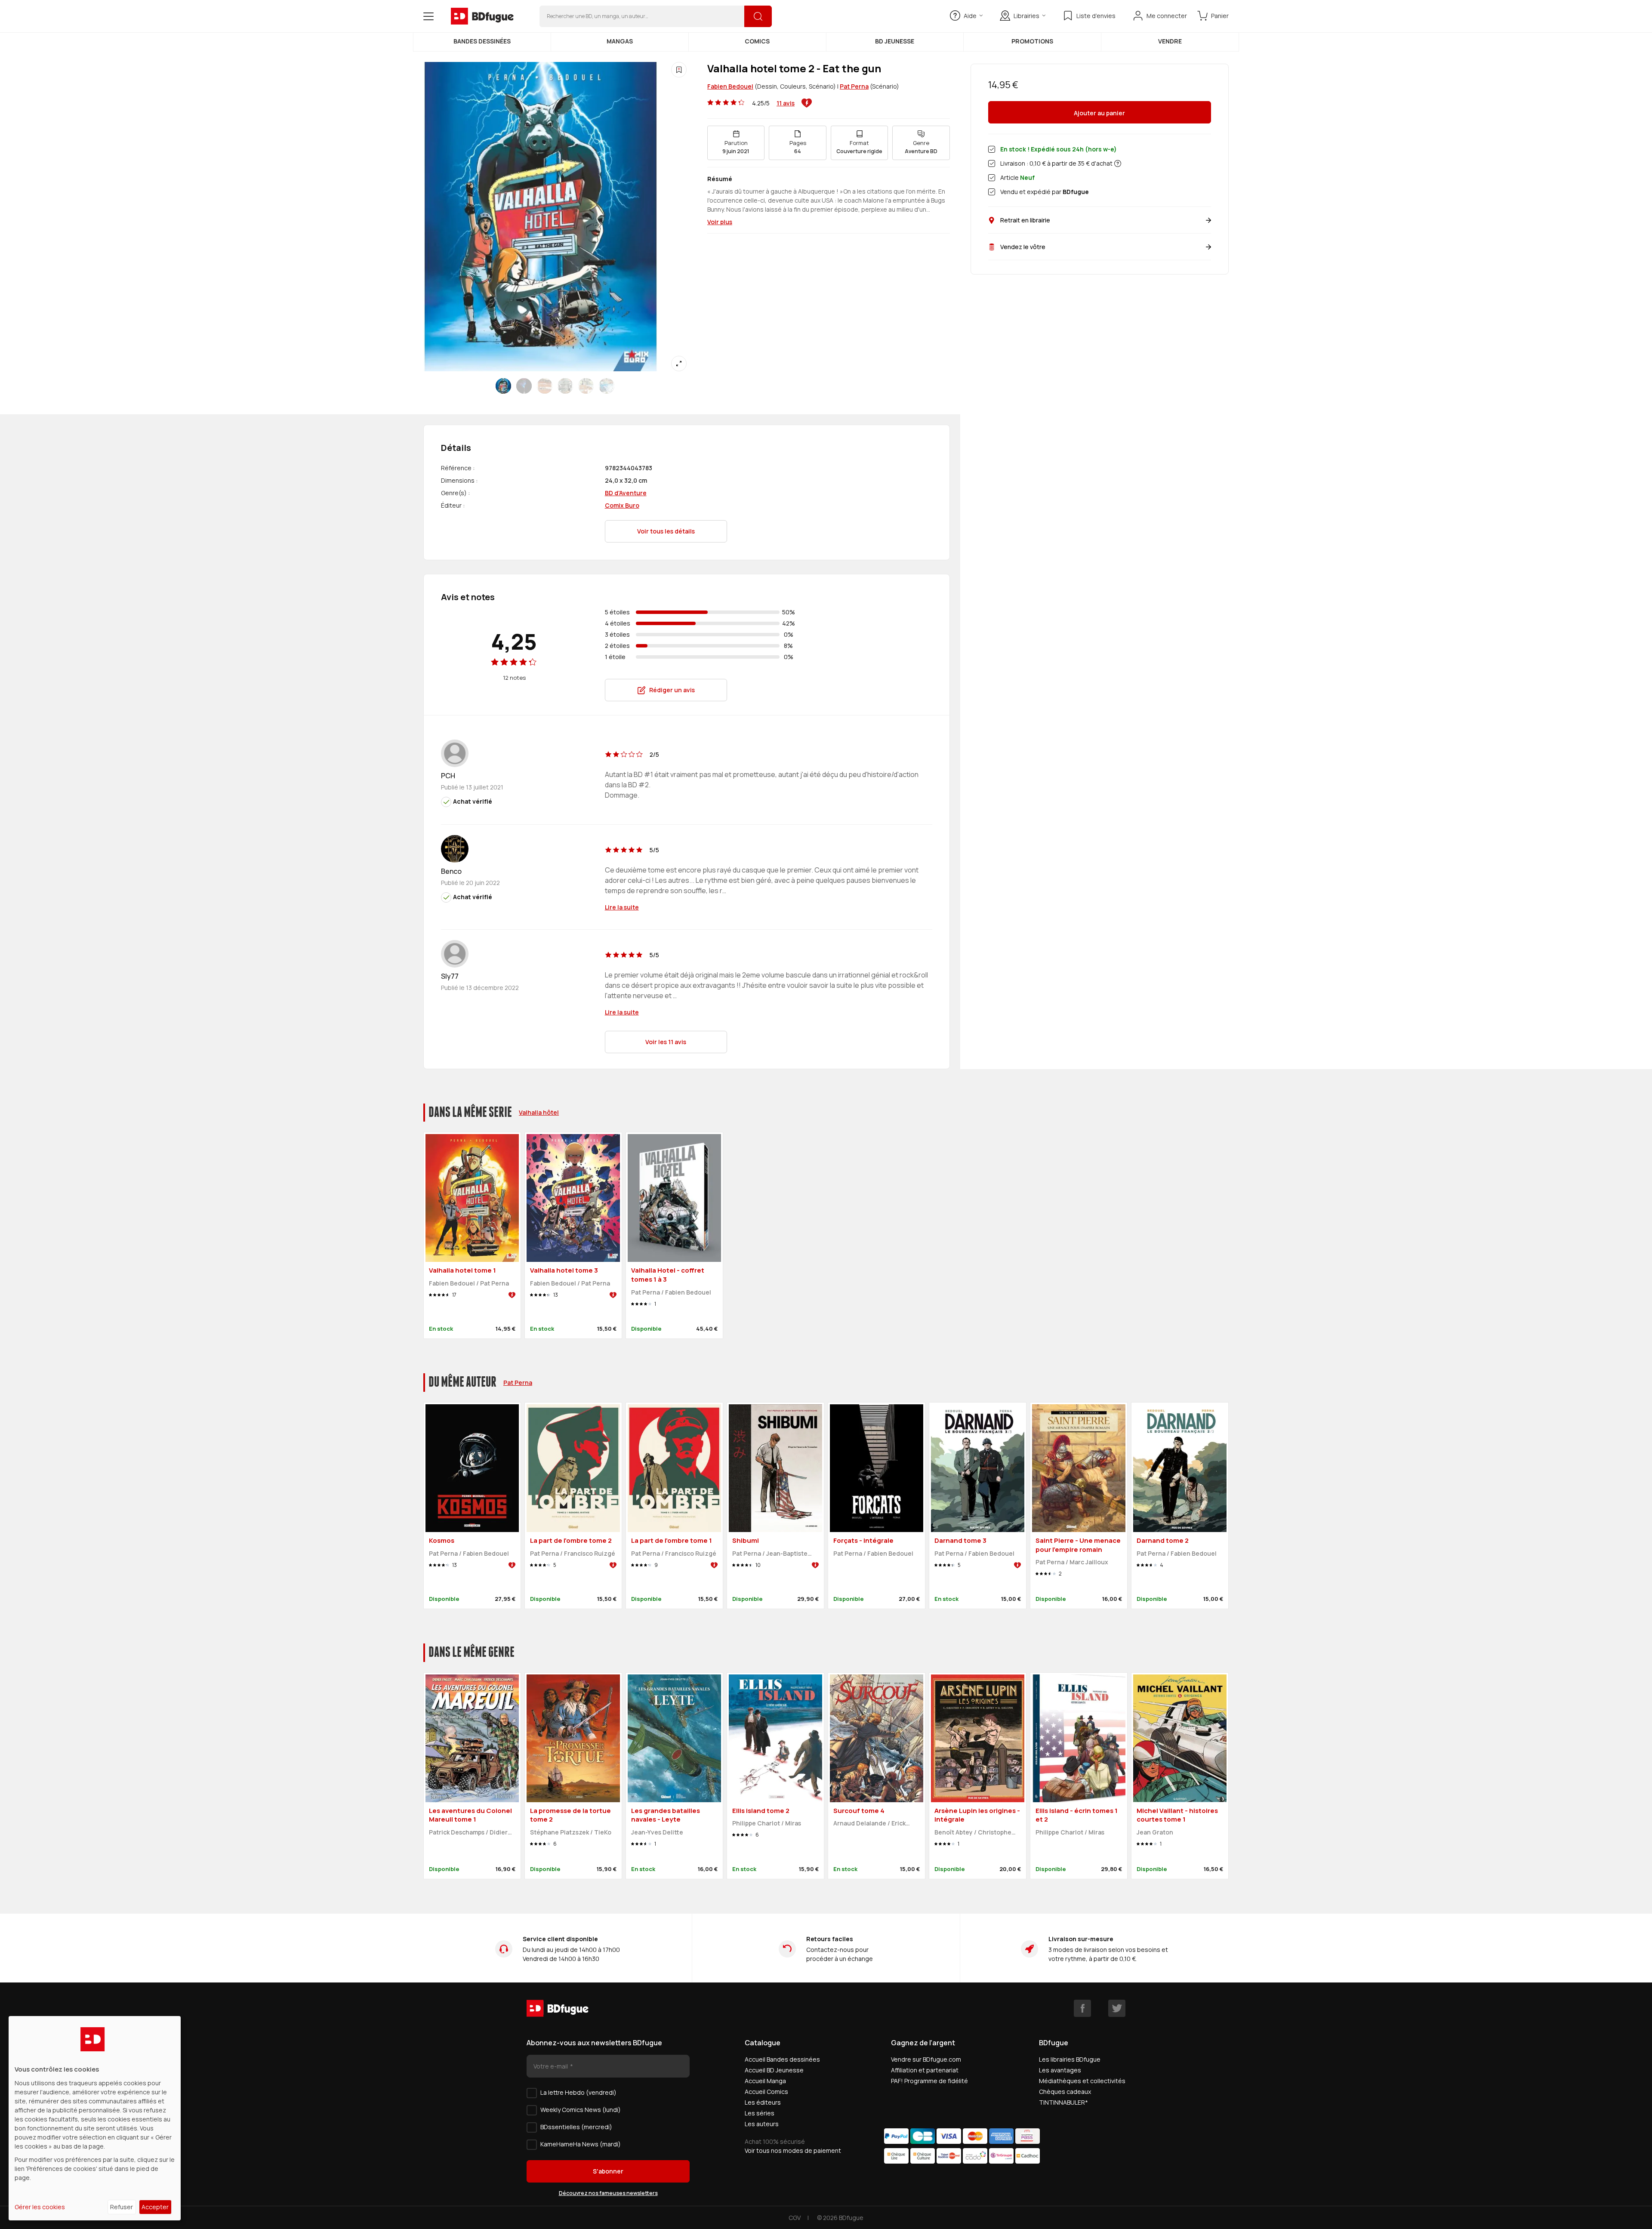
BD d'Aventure (626, 493)
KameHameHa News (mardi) (581, 2144)
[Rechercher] (758, 16)
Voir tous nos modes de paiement (793, 2150)
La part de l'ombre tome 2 (571, 1540)
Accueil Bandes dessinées (782, 2059)
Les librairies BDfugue (1070, 2059)
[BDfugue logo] (482, 16)
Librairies (1026, 16)
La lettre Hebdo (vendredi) (578, 2092)
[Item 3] (565, 386)
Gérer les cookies (40, 2207)
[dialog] (95, 2118)
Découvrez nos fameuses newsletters (608, 2193)
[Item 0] (503, 386)
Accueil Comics (766, 2092)
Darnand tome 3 (960, 1540)
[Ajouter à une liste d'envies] (679, 70)
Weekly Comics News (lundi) (581, 2110)
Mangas (620, 41)
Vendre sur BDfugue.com (926, 2059)
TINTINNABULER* (1063, 2102)
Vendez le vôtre (1023, 247)
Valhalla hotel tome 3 (564, 1270)
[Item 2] (545, 386)
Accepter (155, 2207)
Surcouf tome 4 (859, 1811)
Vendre (1170, 41)
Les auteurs (762, 2124)
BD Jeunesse (895, 41)
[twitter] (1117, 2008)
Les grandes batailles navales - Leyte (666, 1815)
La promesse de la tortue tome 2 (570, 1815)
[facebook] (1082, 2008)
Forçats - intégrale (863, 1540)
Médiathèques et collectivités (1082, 2081)
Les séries (760, 2113)
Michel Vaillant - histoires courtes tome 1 (1177, 1815)
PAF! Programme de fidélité (929, 2081)
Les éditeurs (763, 2102)
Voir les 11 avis (666, 1042)
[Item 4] (586, 386)
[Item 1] (524, 386)
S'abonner (608, 2171)
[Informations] (1118, 163)
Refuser (122, 2207)
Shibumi (746, 1540)
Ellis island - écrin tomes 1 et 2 (1077, 1815)
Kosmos (442, 1540)
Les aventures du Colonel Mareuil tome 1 (470, 1815)
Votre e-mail (551, 2066)
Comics (757, 41)
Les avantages (1060, 2070)
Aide (970, 16)
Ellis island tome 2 (761, 1811)
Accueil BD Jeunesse (774, 2070)
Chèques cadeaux (1065, 2092)
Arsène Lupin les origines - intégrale (977, 1815)
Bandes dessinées (482, 41)
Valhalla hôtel (539, 1112)
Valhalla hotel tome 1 (462, 1270)
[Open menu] (428, 16)
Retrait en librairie (1025, 220)
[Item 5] (607, 386)
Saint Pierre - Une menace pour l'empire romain (1078, 1545)
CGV (795, 2218)
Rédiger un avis (672, 690)
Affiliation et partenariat (925, 2070)
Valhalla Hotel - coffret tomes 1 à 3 (668, 1275)
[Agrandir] (679, 364)
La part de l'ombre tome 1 (672, 1540)
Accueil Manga (765, 2081)
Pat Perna (854, 86)
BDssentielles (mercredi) (576, 2127)
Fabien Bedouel (730, 86)
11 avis (786, 103)
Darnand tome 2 (1163, 1540)
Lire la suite (622, 907)
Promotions (1032, 41)
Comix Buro (622, 505)
